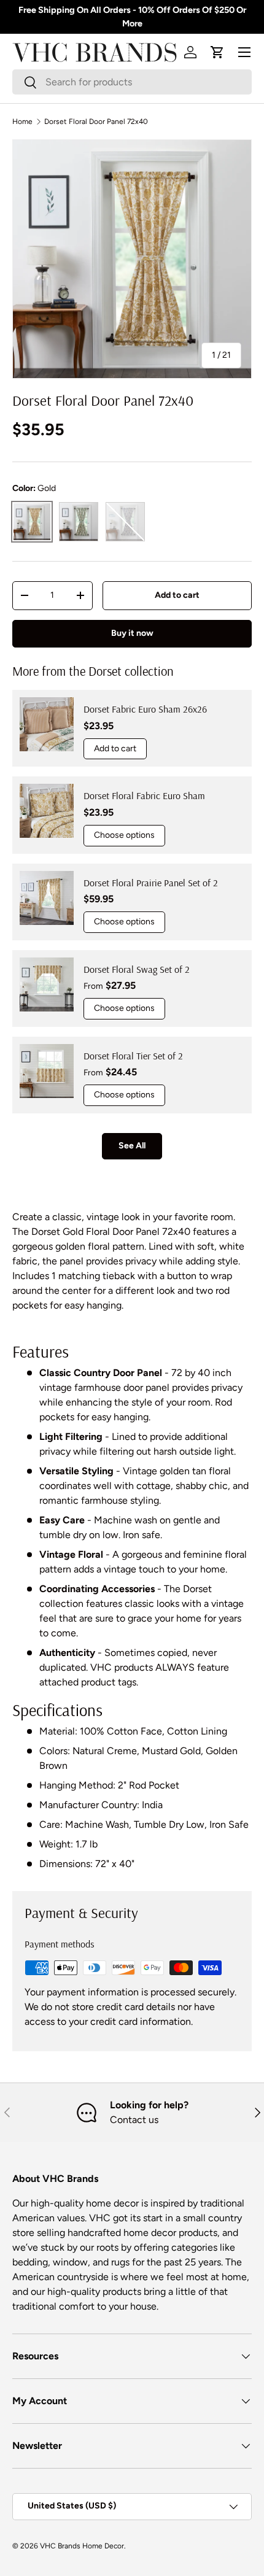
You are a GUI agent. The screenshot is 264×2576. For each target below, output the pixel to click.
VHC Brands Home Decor (82, 2546)
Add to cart (177, 595)
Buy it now (132, 633)
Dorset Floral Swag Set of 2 (137, 969)
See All (132, 1146)
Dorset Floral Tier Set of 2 (133, 1056)
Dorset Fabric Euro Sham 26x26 (145, 709)
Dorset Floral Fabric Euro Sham (144, 795)
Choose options (124, 835)
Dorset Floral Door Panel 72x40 (96, 122)
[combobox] (132, 82)
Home (22, 122)
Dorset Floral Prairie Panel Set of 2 (151, 883)
